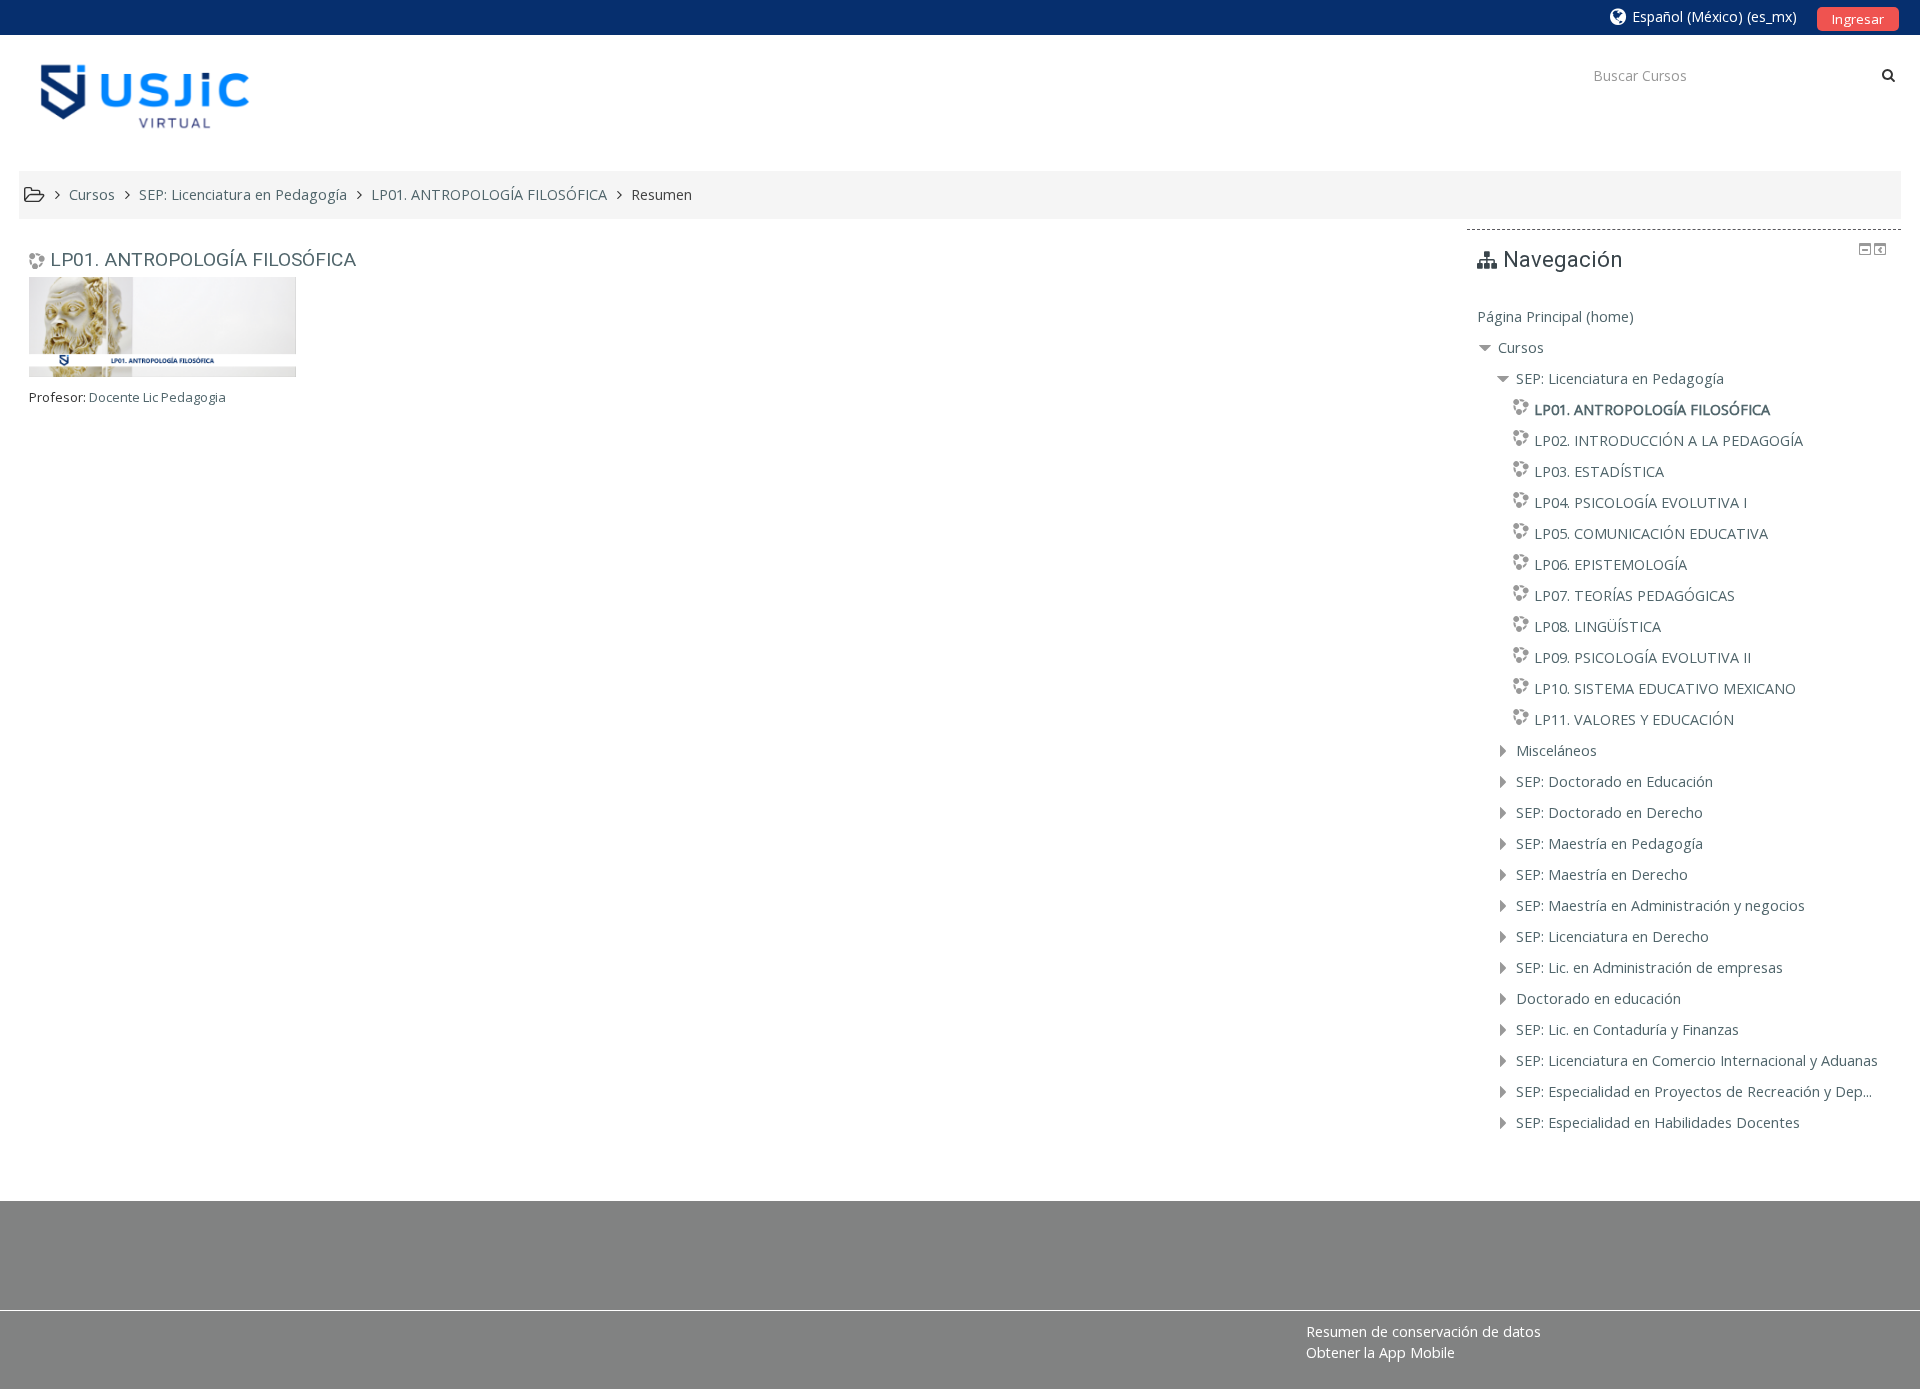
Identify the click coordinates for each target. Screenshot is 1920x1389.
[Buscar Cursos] (1888, 75)
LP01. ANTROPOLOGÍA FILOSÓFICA (203, 259)
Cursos (1521, 347)
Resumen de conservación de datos (1423, 1331)
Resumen (661, 194)
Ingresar (1858, 19)
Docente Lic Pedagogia (157, 397)
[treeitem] (1684, 317)
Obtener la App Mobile (1380, 1352)
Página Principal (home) (1555, 316)
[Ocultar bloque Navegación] (1865, 249)
